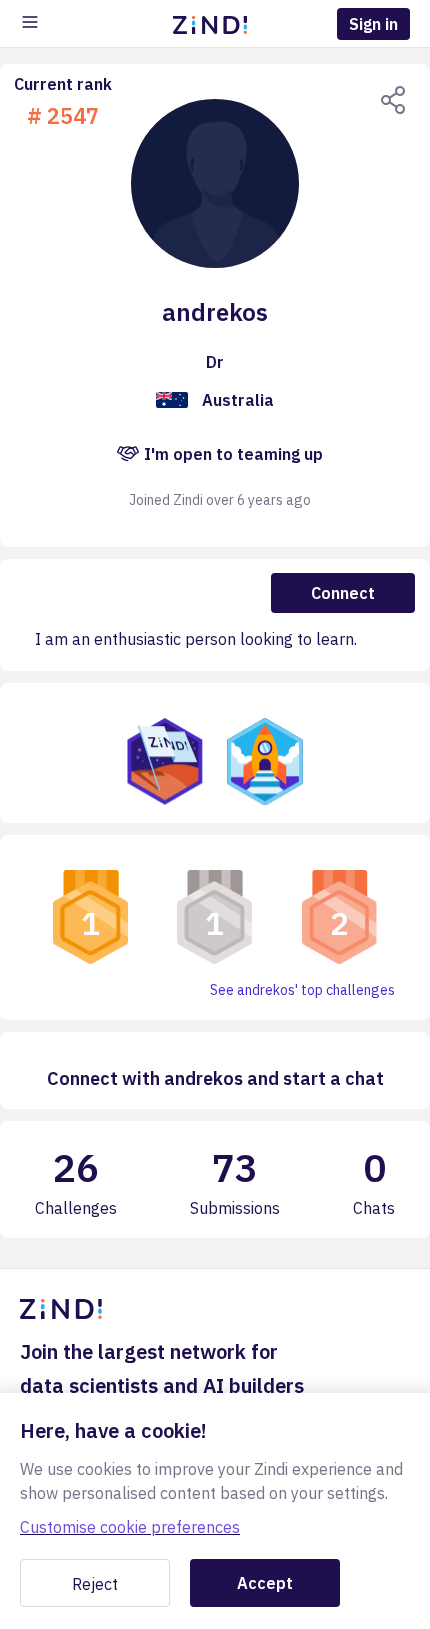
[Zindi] (215, 24)
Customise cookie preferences (130, 1527)
